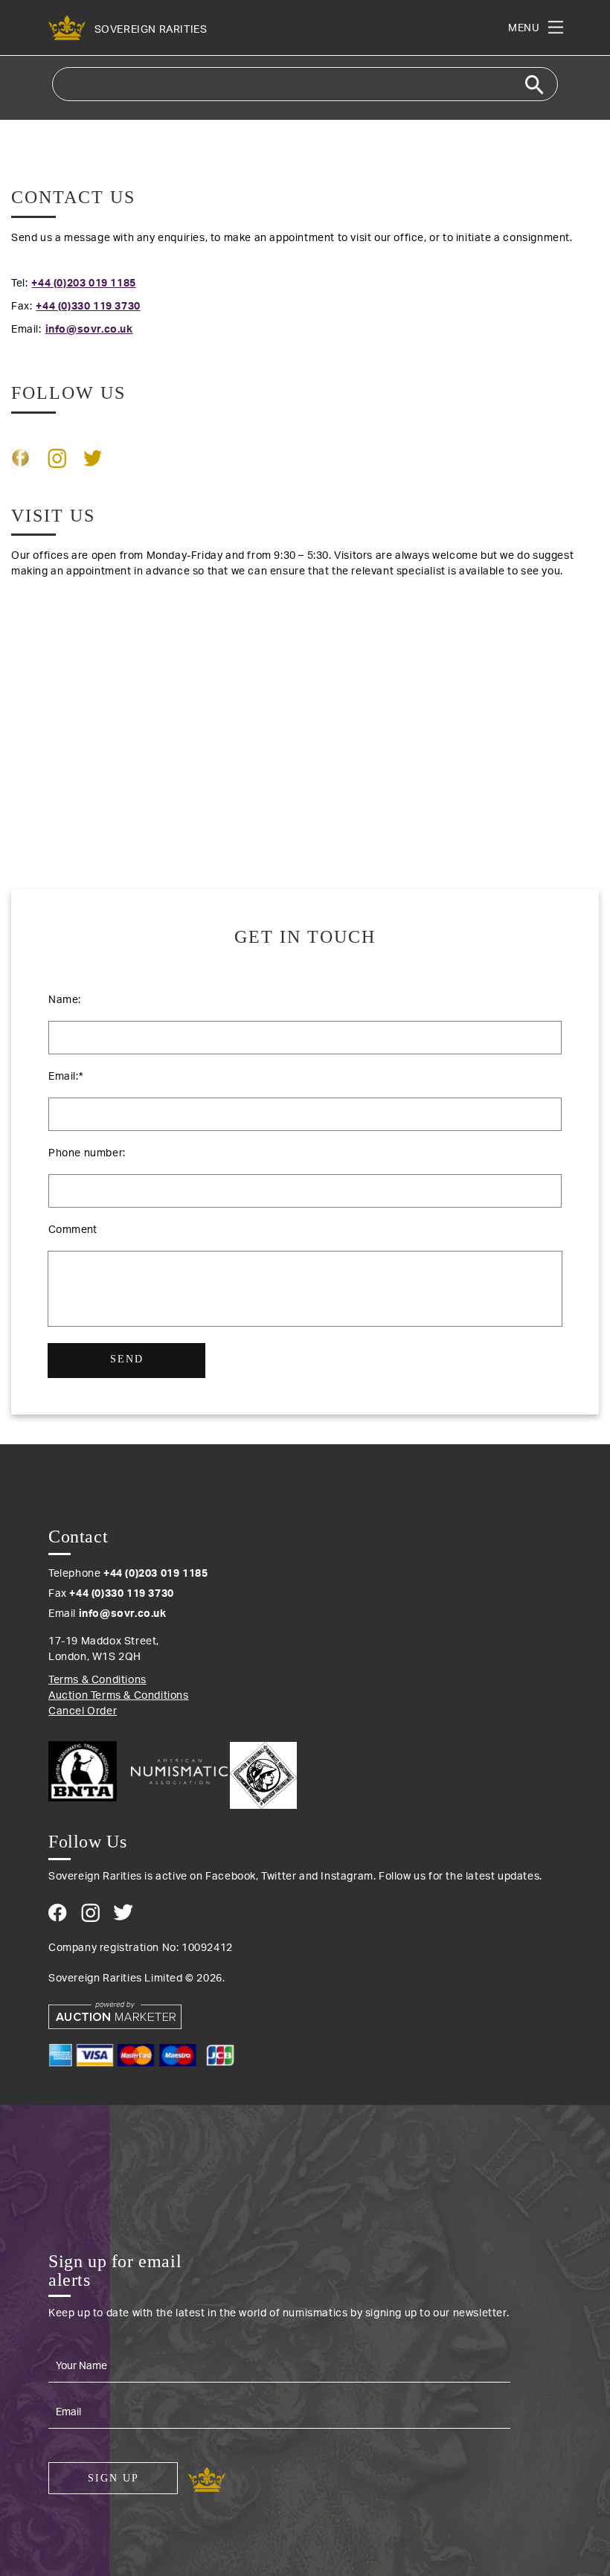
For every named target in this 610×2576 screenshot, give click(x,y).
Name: (65, 1000)
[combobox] (305, 84)
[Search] (534, 85)
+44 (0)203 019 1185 (74, 283)
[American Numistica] (179, 1772)
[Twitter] (123, 1912)
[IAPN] (263, 1772)
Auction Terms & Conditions (119, 1696)
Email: (65, 1077)
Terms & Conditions (97, 1680)
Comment (73, 1230)
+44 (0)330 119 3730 (76, 307)
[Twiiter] (93, 458)
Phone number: (87, 1153)
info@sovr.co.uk (72, 330)
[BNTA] (88, 1771)
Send (127, 1359)
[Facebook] (20, 458)
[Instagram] (57, 458)
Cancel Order (83, 1711)
